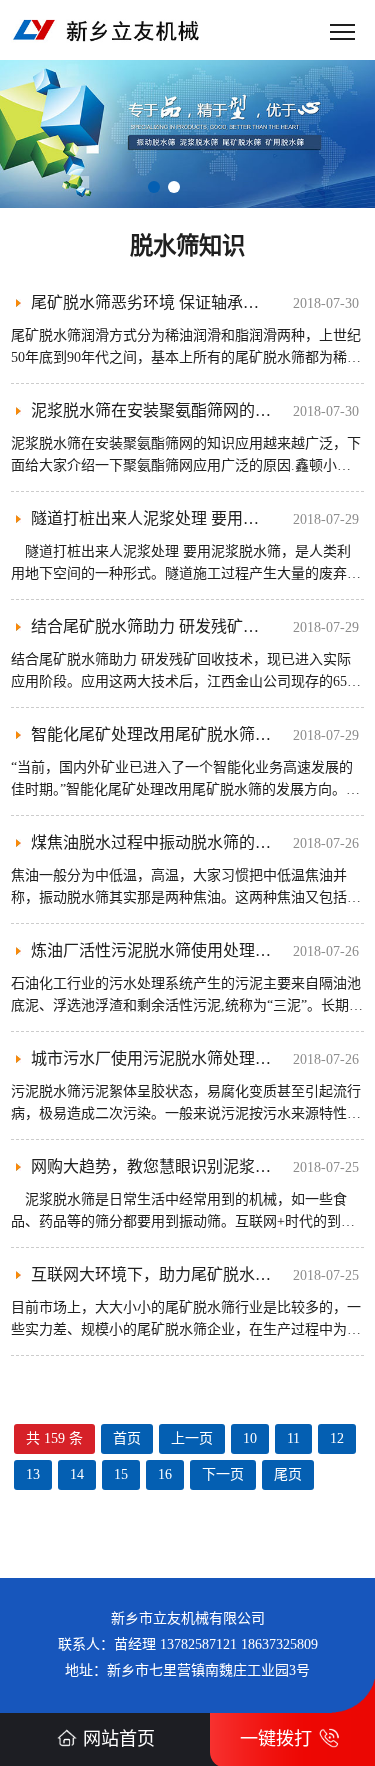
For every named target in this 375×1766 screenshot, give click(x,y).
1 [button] (154, 187)
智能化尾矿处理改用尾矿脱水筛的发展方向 (183, 734)
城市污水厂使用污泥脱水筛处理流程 (159, 1058)
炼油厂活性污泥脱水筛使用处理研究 (159, 950)
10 (250, 1438)
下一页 (223, 1474)
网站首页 (119, 1739)
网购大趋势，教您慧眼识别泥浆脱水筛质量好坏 (199, 1166)
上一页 (192, 1438)
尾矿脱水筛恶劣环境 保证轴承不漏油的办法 (185, 302)
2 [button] (174, 187)
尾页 (288, 1474)
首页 (127, 1438)
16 (165, 1474)
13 (33, 1474)
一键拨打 (276, 1739)
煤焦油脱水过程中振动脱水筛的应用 (159, 842)
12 (337, 1438)
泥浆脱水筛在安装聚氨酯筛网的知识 (159, 410)
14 (77, 1474)
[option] (187, 134)
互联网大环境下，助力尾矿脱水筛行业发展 (183, 1274)
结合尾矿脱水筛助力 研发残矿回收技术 (169, 626)
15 (121, 1474)
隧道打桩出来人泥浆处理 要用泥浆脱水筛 (177, 518)
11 (293, 1438)
